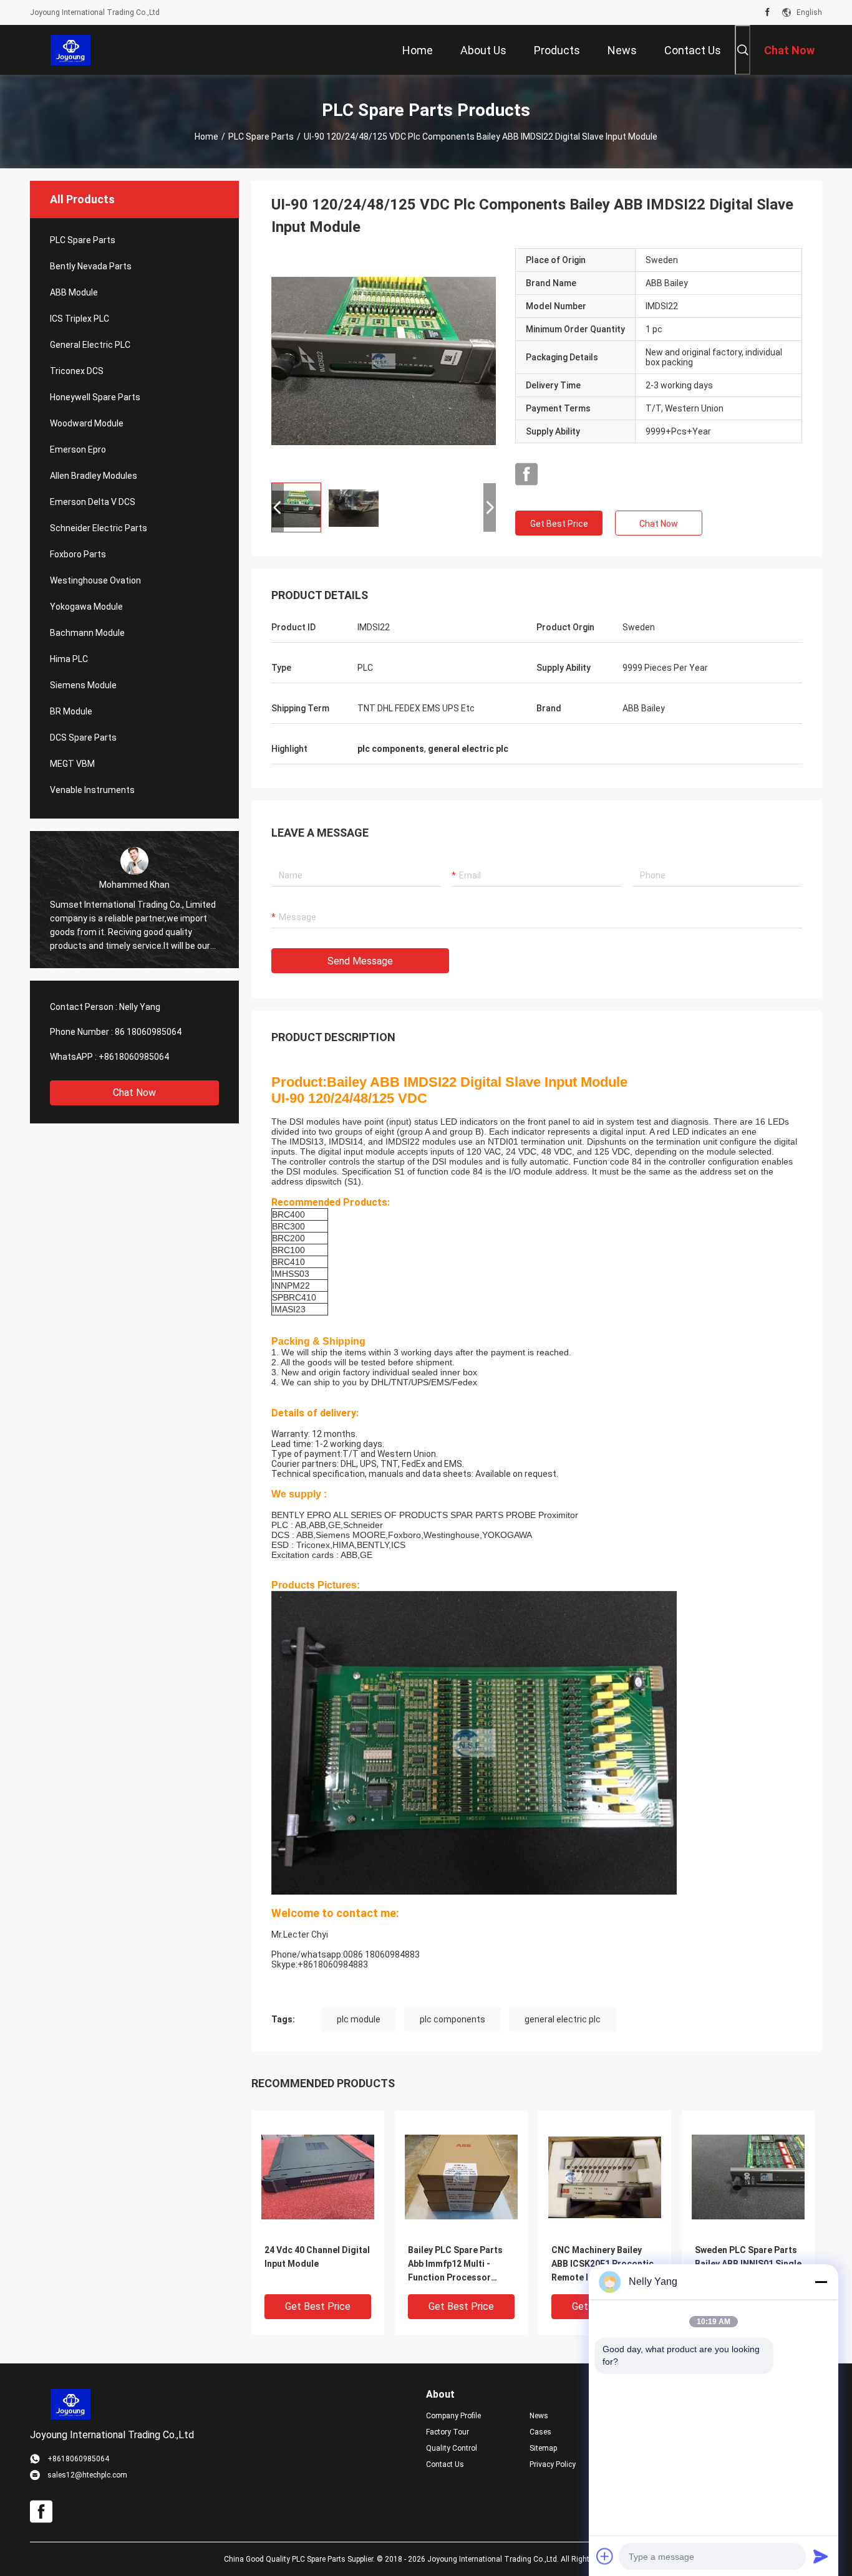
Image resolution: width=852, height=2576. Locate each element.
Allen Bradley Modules (94, 476)
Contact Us (445, 2464)
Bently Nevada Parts (91, 266)
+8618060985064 (134, 1057)
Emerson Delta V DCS (93, 502)
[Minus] (821, 2282)
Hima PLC (69, 659)
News (539, 2416)
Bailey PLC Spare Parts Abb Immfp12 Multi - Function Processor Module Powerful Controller (455, 2265)
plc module (359, 2019)
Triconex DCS (77, 371)
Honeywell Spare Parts (95, 397)
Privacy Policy (553, 2464)
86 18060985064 (148, 1032)
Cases (540, 2432)
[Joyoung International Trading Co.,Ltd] (71, 50)
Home (206, 137)
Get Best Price (559, 524)
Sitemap (543, 2448)
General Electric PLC (90, 345)
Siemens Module (83, 685)
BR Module (71, 711)
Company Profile (453, 2416)
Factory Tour (448, 2432)
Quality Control (452, 2448)
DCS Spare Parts (83, 738)
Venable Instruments (92, 790)
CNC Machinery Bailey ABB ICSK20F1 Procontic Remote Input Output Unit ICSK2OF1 (604, 2265)
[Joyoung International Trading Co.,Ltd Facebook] (767, 12)
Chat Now (134, 1093)
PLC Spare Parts (261, 137)
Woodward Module (87, 423)
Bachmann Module (87, 633)
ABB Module (74, 292)
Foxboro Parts (78, 554)
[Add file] (605, 2556)
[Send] (821, 2556)
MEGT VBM (72, 764)
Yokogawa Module (86, 607)
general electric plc (563, 2019)
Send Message (360, 961)
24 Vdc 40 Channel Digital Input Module (317, 2257)
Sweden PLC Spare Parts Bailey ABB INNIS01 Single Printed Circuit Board (748, 2264)
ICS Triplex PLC (80, 319)
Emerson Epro (78, 449)
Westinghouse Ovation (95, 580)
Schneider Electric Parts (99, 528)
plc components (453, 2019)
